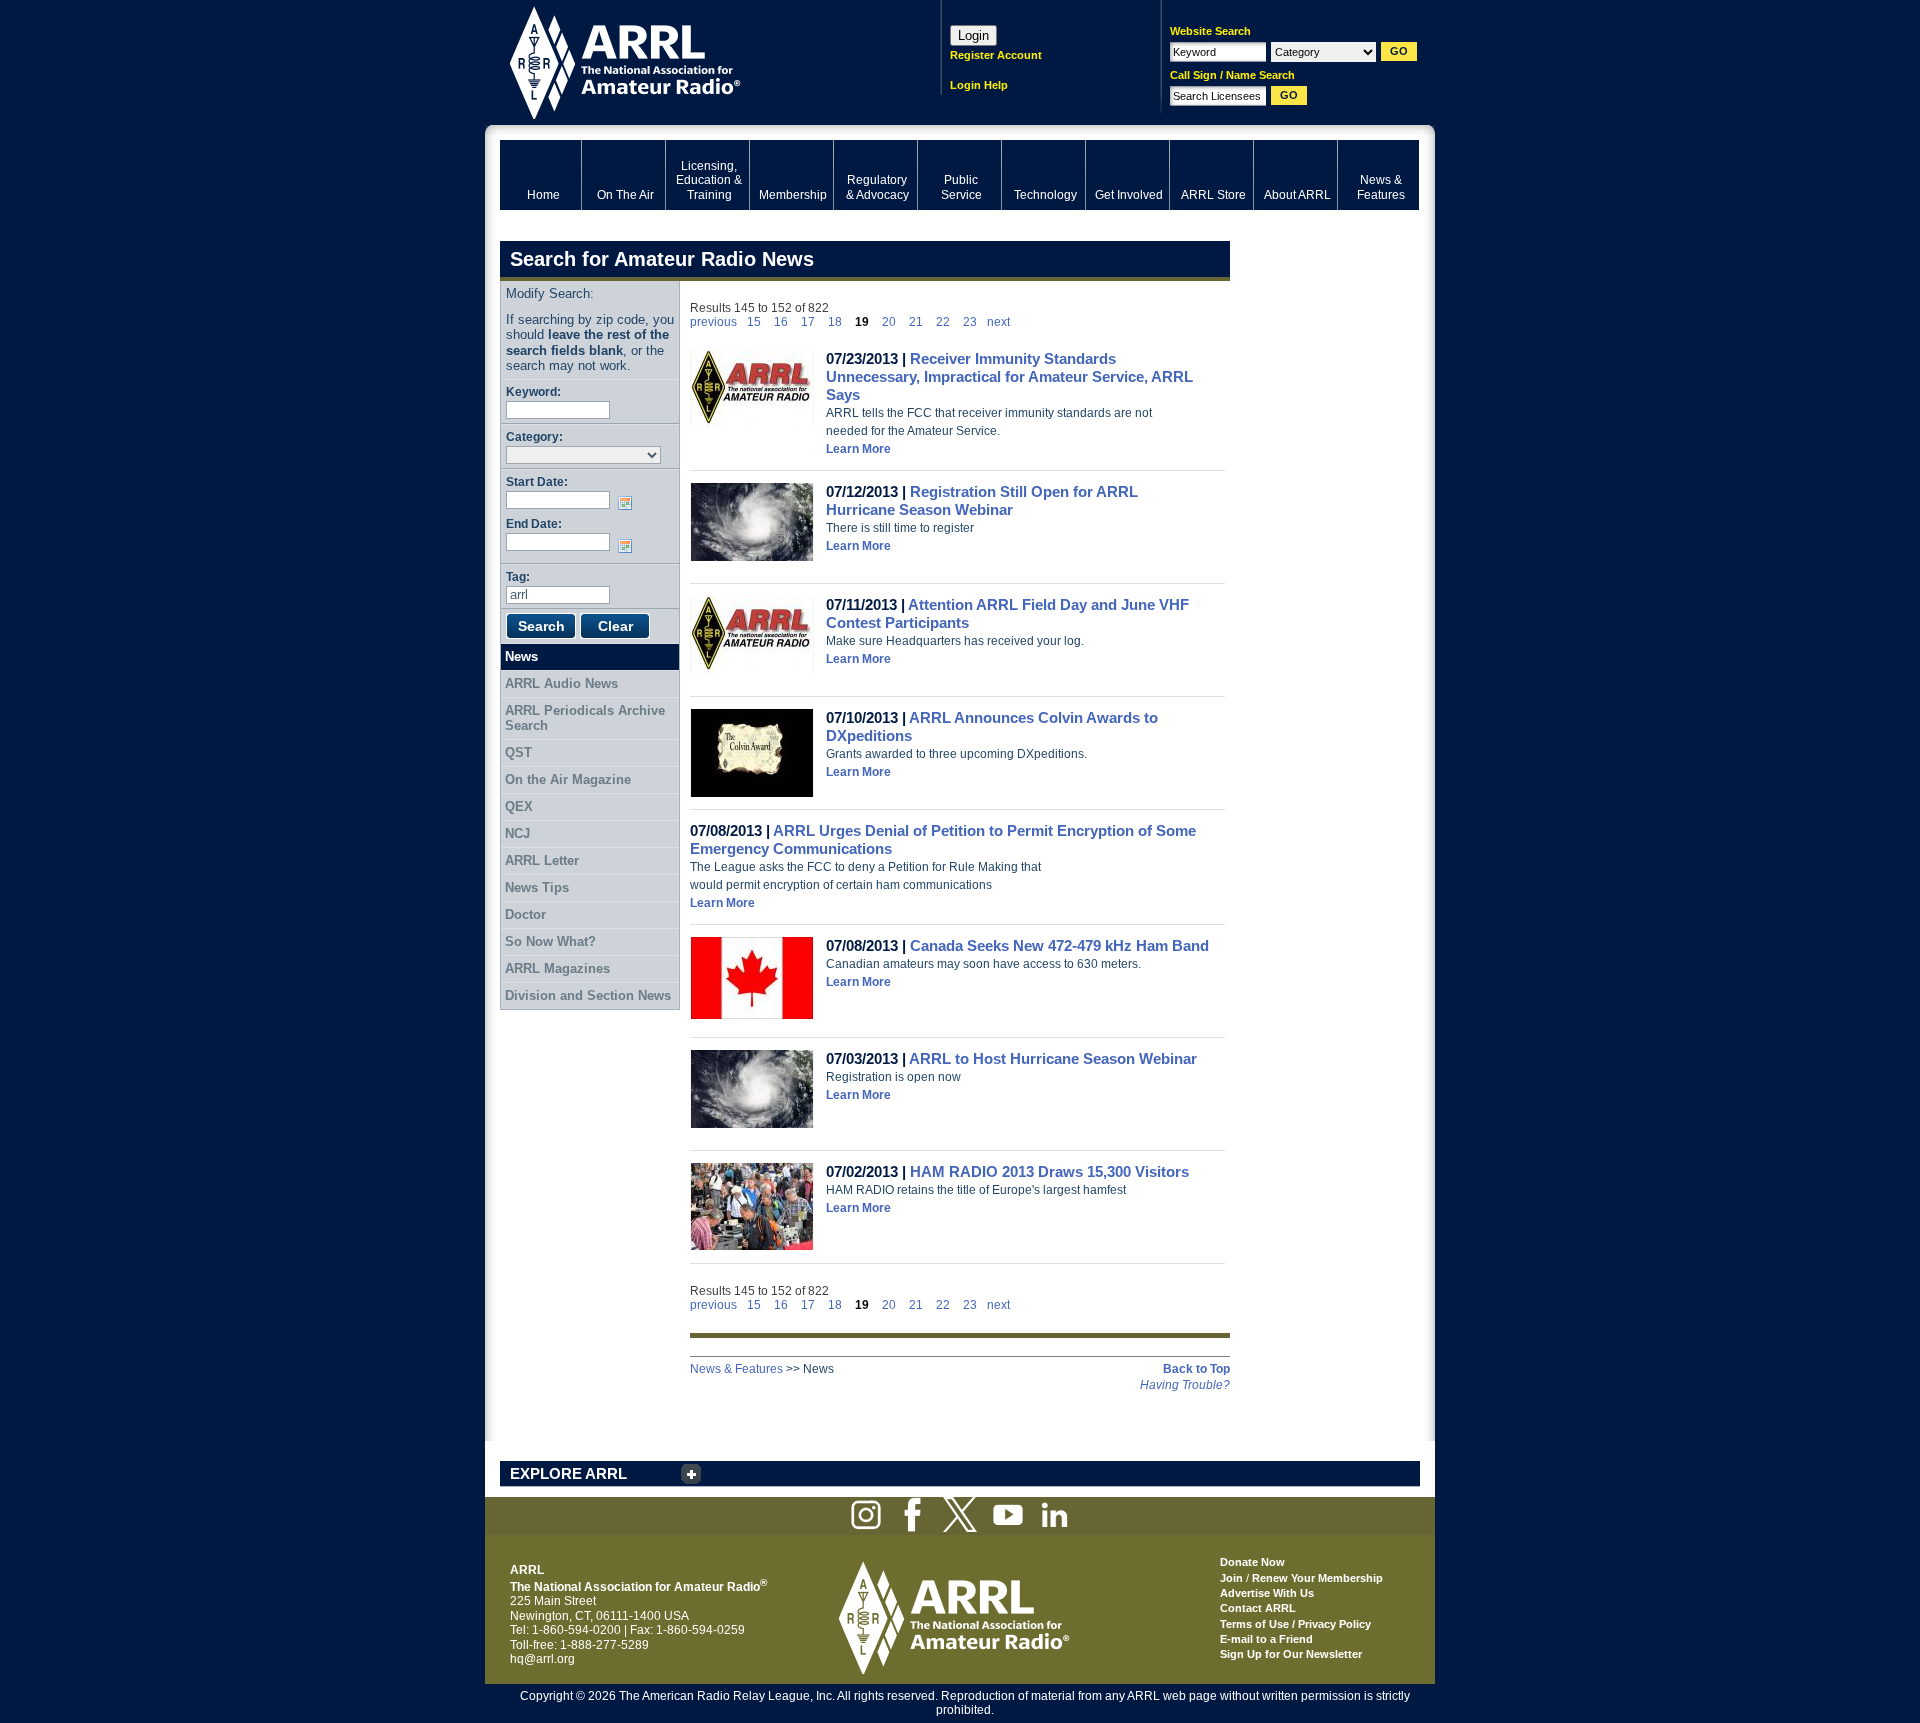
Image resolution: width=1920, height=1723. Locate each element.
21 (916, 322)
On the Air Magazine (568, 779)
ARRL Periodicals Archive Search (585, 718)
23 (970, 322)
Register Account (996, 55)
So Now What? (550, 941)
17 (808, 322)
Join (1231, 1578)
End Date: (534, 523)
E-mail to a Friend (1266, 1639)
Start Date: (537, 481)
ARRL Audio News (561, 683)
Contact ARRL (1258, 1608)
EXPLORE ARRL (568, 1473)
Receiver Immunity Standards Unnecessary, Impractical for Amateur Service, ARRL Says (1009, 376)
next (998, 322)
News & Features (736, 1369)
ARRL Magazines (557, 968)
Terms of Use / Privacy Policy (1295, 1624)
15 (754, 322)
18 (835, 322)
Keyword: (533, 391)
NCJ (517, 833)
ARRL (694, 60)
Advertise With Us (1267, 1593)
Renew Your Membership (1317, 1578)
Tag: (518, 576)
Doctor (525, 914)
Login (973, 35)
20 (889, 322)
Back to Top (1196, 1369)
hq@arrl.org (542, 1659)
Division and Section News (588, 995)
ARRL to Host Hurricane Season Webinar (1053, 1058)
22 (943, 322)
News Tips (537, 887)
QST (518, 752)
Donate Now (1252, 1562)
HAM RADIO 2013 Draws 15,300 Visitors (1049, 1171)
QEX (519, 806)
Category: (534, 436)
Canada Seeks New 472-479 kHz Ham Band (1059, 945)
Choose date (629, 503)
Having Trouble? (1185, 1385)
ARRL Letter (542, 860)
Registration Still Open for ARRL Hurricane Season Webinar (982, 500)
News (521, 656)
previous (713, 322)
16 (781, 322)
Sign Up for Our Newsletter (1291, 1654)
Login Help (979, 85)
